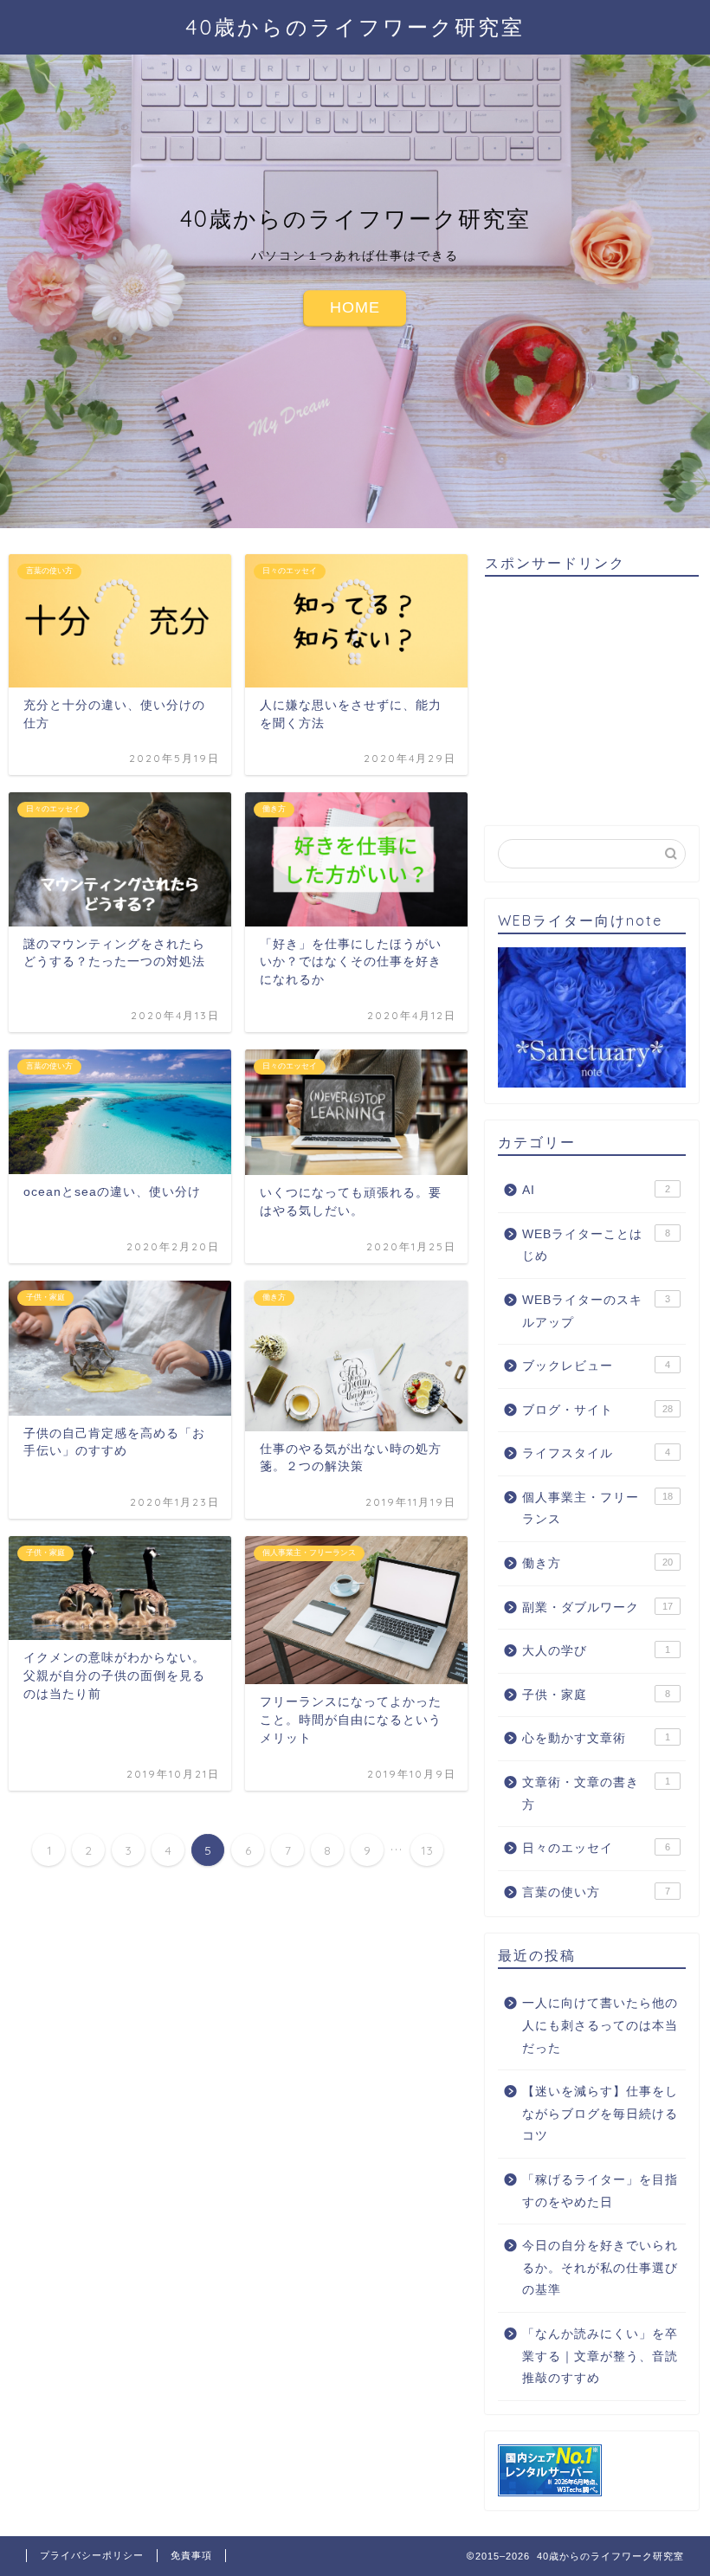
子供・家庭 (596, 1695)
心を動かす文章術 (596, 1738)
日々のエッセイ (596, 1848)
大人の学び (596, 1651)
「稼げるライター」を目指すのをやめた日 (600, 2191)
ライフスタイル (596, 1453)
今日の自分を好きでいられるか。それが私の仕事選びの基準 (600, 2268)
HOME (355, 307)
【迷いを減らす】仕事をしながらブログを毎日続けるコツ (600, 2114)
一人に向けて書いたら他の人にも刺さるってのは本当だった (600, 2025)
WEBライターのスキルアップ (596, 1311)
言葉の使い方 (596, 1892)
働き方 (597, 1563)
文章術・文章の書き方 (596, 1794)
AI (596, 1190)
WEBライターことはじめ (596, 1246)
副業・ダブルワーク (597, 1608)
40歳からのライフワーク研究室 (355, 27)
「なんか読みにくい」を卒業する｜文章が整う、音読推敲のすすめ (600, 2356)
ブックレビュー (596, 1366)
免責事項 (191, 2555)
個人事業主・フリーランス (597, 1509)
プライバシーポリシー (92, 2555)
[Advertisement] (597, 698)
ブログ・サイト (597, 1410)
